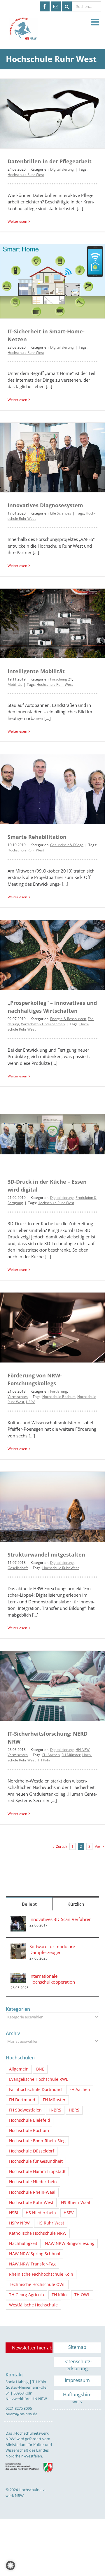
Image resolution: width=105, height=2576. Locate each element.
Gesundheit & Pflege (67, 845)
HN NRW (83, 1750)
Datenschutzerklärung (77, 2363)
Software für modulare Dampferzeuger (52, 1949)
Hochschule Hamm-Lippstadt (37, 2171)
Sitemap (77, 2347)
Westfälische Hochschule (33, 2305)
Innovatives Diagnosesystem (45, 505)
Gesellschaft (18, 1568)
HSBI (14, 2213)
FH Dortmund (22, 2100)
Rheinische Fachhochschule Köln (41, 2274)
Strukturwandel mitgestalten (46, 1554)
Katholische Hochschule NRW (38, 2233)
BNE (40, 2069)
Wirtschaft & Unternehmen (43, 1024)
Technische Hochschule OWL (37, 2284)
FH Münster (71, 1755)
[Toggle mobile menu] (96, 22)
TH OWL (82, 2295)
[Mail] (56, 6)
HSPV (30, 1402)
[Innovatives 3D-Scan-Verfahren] (18, 1919)
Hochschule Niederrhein (33, 2182)
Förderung (59, 1391)
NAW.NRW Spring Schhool (35, 2254)
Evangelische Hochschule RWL (38, 2079)
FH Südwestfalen (25, 2110)
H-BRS (55, 2110)
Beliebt (29, 1904)
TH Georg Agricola (27, 2295)
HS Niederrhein (41, 2213)
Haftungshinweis (77, 2396)
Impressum (77, 2380)
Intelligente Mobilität (36, 671)
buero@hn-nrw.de (21, 2414)
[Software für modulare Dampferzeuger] (18, 1947)
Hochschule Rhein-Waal (32, 2192)
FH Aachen (51, 1755)
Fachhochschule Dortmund (35, 2090)
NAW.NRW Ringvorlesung (70, 2243)
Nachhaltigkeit (23, 2243)
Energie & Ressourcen (68, 1019)
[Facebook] (45, 6)
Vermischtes (18, 1397)
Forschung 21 (61, 679)
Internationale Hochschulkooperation (52, 1979)
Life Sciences (61, 513)
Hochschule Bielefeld (30, 2120)
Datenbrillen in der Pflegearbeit (50, 161)
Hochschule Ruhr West (26, 175)
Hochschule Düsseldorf (32, 2151)
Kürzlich (76, 1904)
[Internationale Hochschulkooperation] (18, 1976)
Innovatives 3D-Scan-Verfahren (61, 1919)
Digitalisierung (62, 169)
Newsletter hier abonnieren (32, 2348)
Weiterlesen (17, 221)
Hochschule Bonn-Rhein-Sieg (37, 2141)
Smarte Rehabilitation (37, 837)
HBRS (74, 2110)
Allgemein (19, 2069)
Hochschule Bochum (59, 1397)
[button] (10, 2565)
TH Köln (44, 1760)
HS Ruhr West (51, 2223)
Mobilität (15, 684)
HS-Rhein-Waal (76, 2203)
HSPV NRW (19, 2223)
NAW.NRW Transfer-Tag (32, 2264)
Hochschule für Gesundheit (36, 2161)
